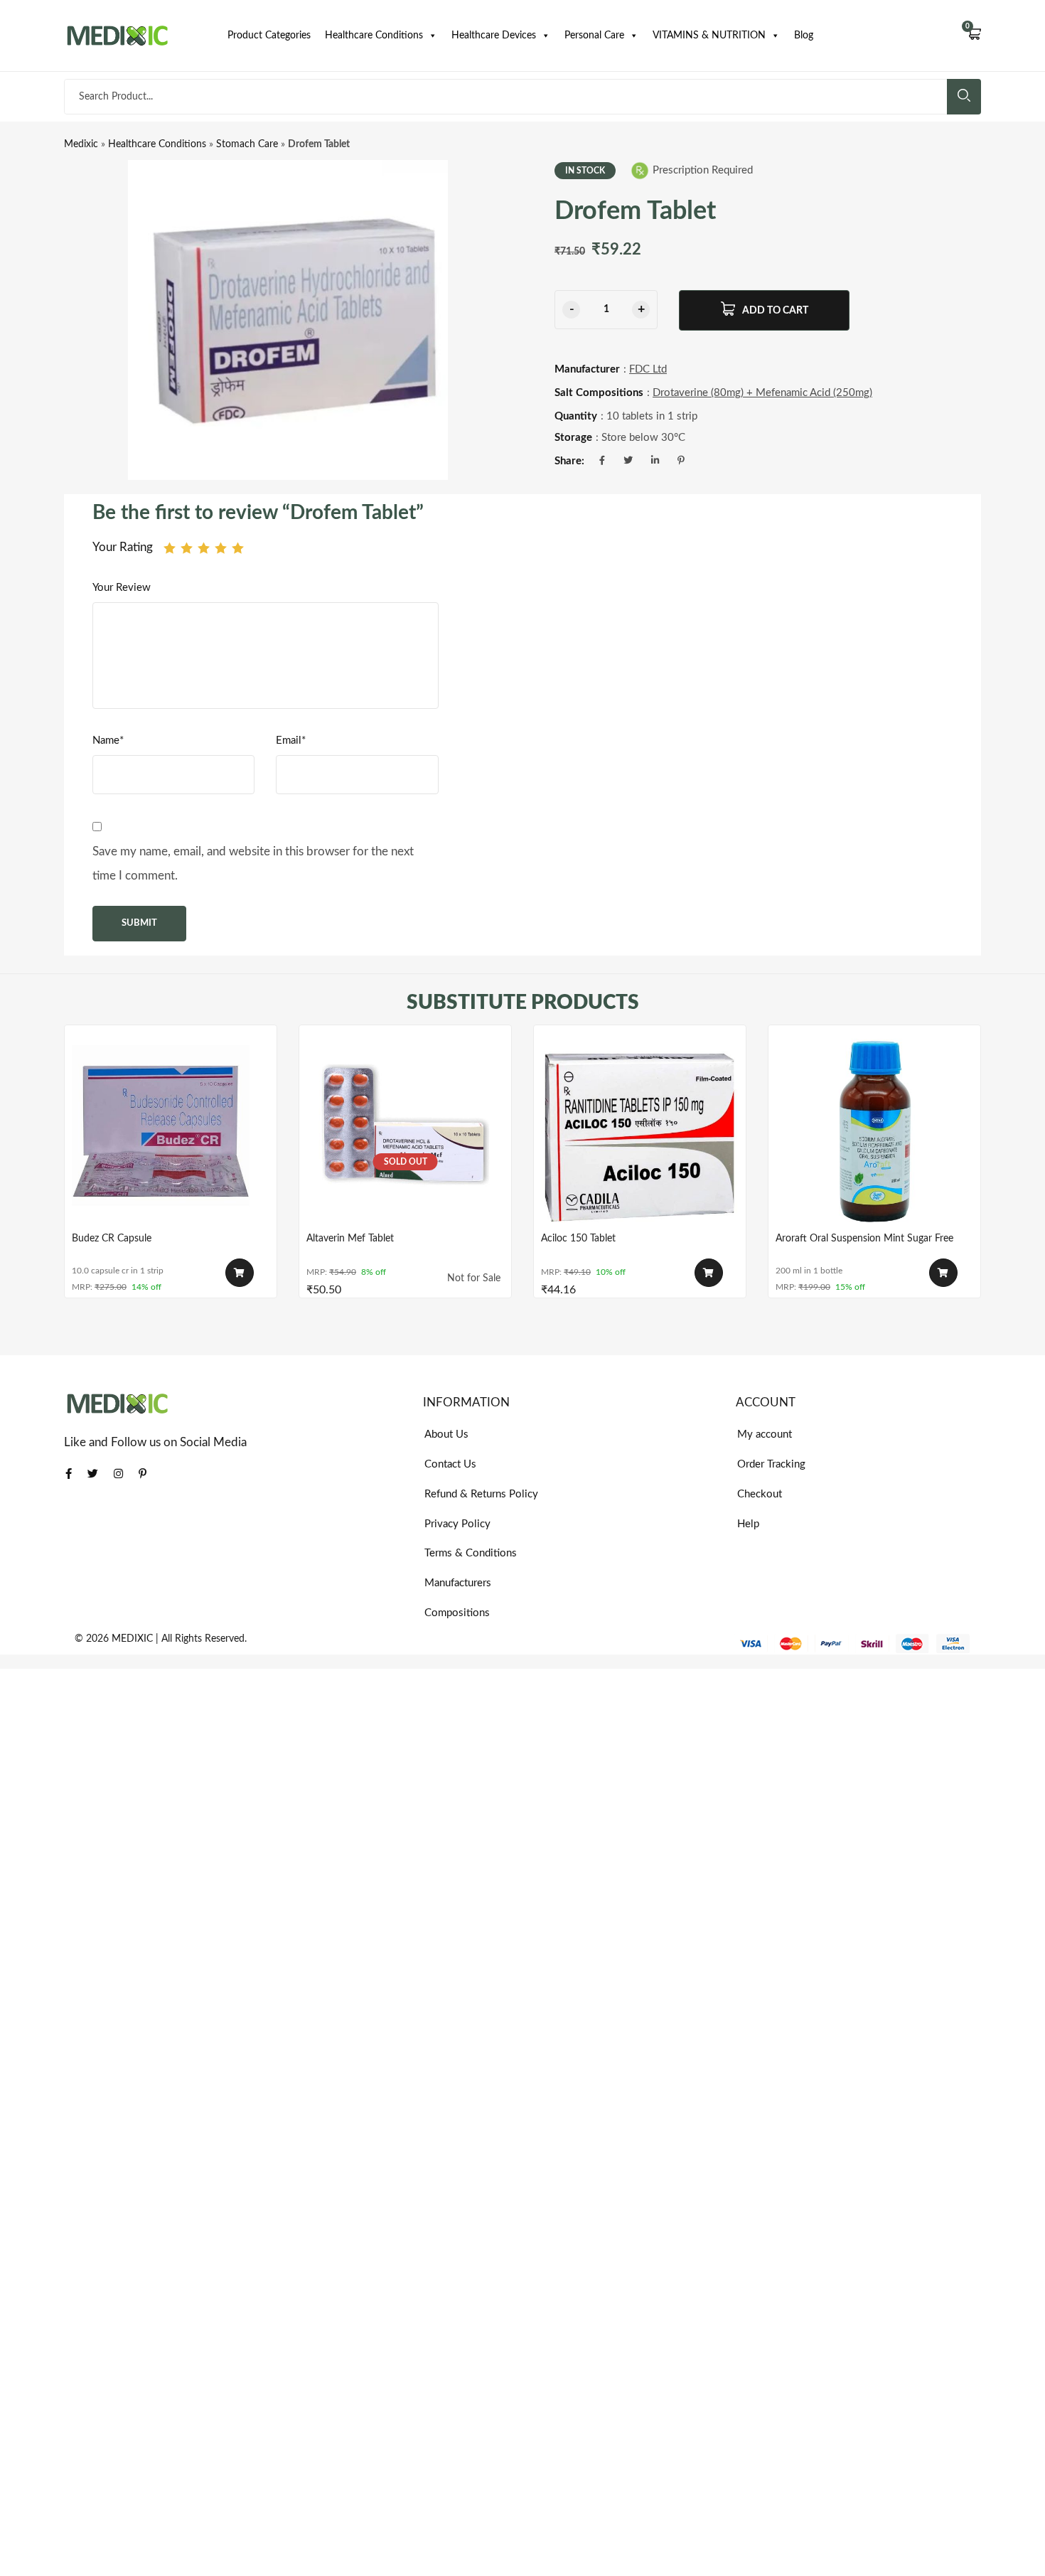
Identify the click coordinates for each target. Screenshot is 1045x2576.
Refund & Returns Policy (481, 1494)
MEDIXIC (132, 1639)
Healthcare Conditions (374, 36)
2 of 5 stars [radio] (187, 548)
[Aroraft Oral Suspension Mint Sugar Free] (874, 1131)
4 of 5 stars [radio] (221, 548)
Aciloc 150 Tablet (578, 1239)
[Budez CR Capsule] (171, 1131)
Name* (108, 741)
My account (765, 1434)
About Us (446, 1434)
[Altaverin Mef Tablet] (405, 1131)
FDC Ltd (648, 369)
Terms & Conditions (471, 1553)
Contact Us (450, 1464)
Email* (291, 741)
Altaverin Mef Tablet (350, 1239)
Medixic (81, 144)
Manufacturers (458, 1583)
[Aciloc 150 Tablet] (640, 1131)
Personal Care (594, 36)
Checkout (760, 1494)
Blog (804, 36)
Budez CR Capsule (112, 1239)
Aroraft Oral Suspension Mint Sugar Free (864, 1239)
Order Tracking (771, 1464)
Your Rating (123, 547)
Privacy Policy (457, 1524)
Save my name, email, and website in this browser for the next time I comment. (253, 864)
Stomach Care (247, 144)
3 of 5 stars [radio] (204, 548)
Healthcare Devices (494, 36)
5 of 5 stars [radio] (238, 548)
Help (748, 1524)
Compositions (457, 1613)
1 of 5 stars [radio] (170, 548)
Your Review (122, 588)
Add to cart (775, 311)
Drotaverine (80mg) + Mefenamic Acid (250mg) (762, 393)
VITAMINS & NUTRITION (709, 36)
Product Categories (269, 36)
